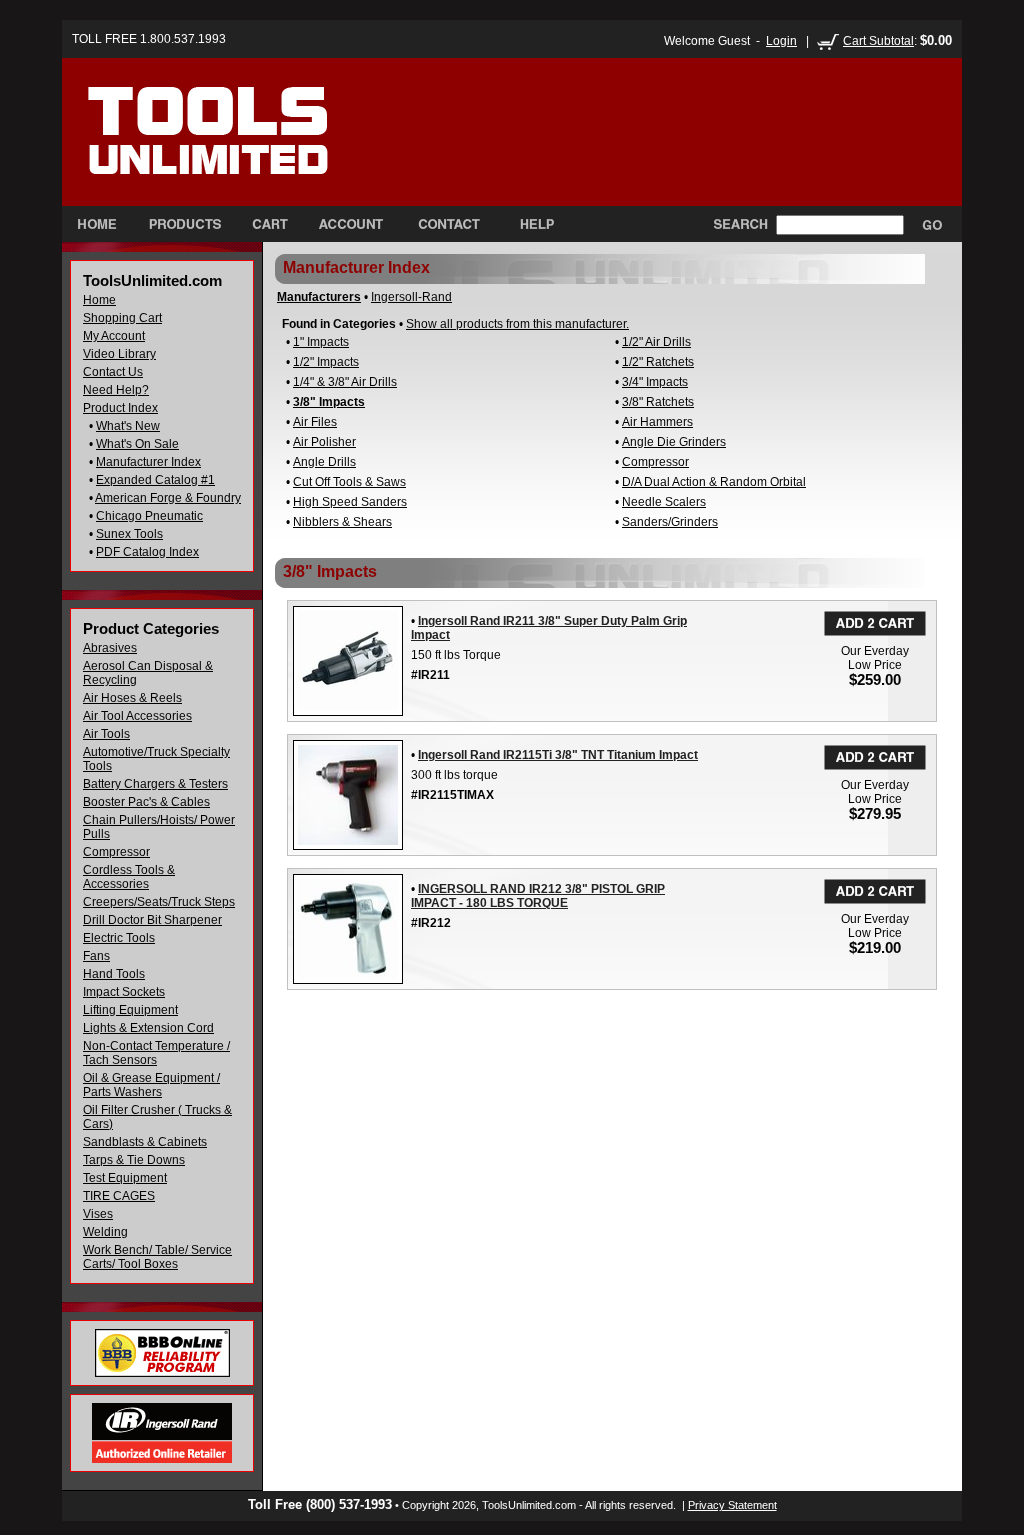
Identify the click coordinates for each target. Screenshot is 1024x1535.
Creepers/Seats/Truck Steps (159, 902)
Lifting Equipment (130, 1010)
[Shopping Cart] (270, 224)
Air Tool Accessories (137, 716)
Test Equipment (125, 1178)
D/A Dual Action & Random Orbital (714, 482)
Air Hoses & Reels (132, 698)
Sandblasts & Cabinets (145, 1142)
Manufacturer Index (148, 462)
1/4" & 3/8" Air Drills (345, 382)
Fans (96, 956)
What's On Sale (137, 444)
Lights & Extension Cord (148, 1028)
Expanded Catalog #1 (155, 480)
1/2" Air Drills (656, 342)
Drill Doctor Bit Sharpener (152, 920)
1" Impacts (321, 342)
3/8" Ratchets (658, 402)
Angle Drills (324, 462)
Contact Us (113, 372)
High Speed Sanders (350, 502)
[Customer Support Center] (528, 224)
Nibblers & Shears (342, 522)
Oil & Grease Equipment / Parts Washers (151, 1085)
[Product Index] (184, 224)
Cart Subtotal (878, 41)
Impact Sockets (124, 992)
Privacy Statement (732, 1505)
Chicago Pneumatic (149, 516)
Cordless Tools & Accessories (129, 877)
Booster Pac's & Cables (146, 802)
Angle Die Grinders (674, 442)
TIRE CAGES (119, 1196)
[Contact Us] (448, 224)
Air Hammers (657, 422)
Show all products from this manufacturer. (517, 324)
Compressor (116, 852)
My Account (114, 336)
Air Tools (106, 734)
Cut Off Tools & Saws (349, 482)
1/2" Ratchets (658, 362)
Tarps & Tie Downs (134, 1160)
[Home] (250, 149)
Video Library (119, 354)
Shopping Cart (122, 318)
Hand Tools (114, 974)
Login (781, 41)
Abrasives (110, 648)
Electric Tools (119, 938)
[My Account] (351, 224)
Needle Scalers (664, 502)
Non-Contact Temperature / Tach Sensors (156, 1053)
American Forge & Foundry (168, 498)
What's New (128, 426)
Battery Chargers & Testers (155, 784)
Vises (98, 1214)
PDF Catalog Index (147, 552)
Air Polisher (324, 442)
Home (99, 300)
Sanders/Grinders (670, 522)
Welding (105, 1232)
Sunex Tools (129, 534)
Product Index (120, 408)
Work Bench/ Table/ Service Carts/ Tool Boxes (157, 1257)
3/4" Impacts (655, 382)
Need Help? (116, 390)
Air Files (315, 422)
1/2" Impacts (326, 362)
